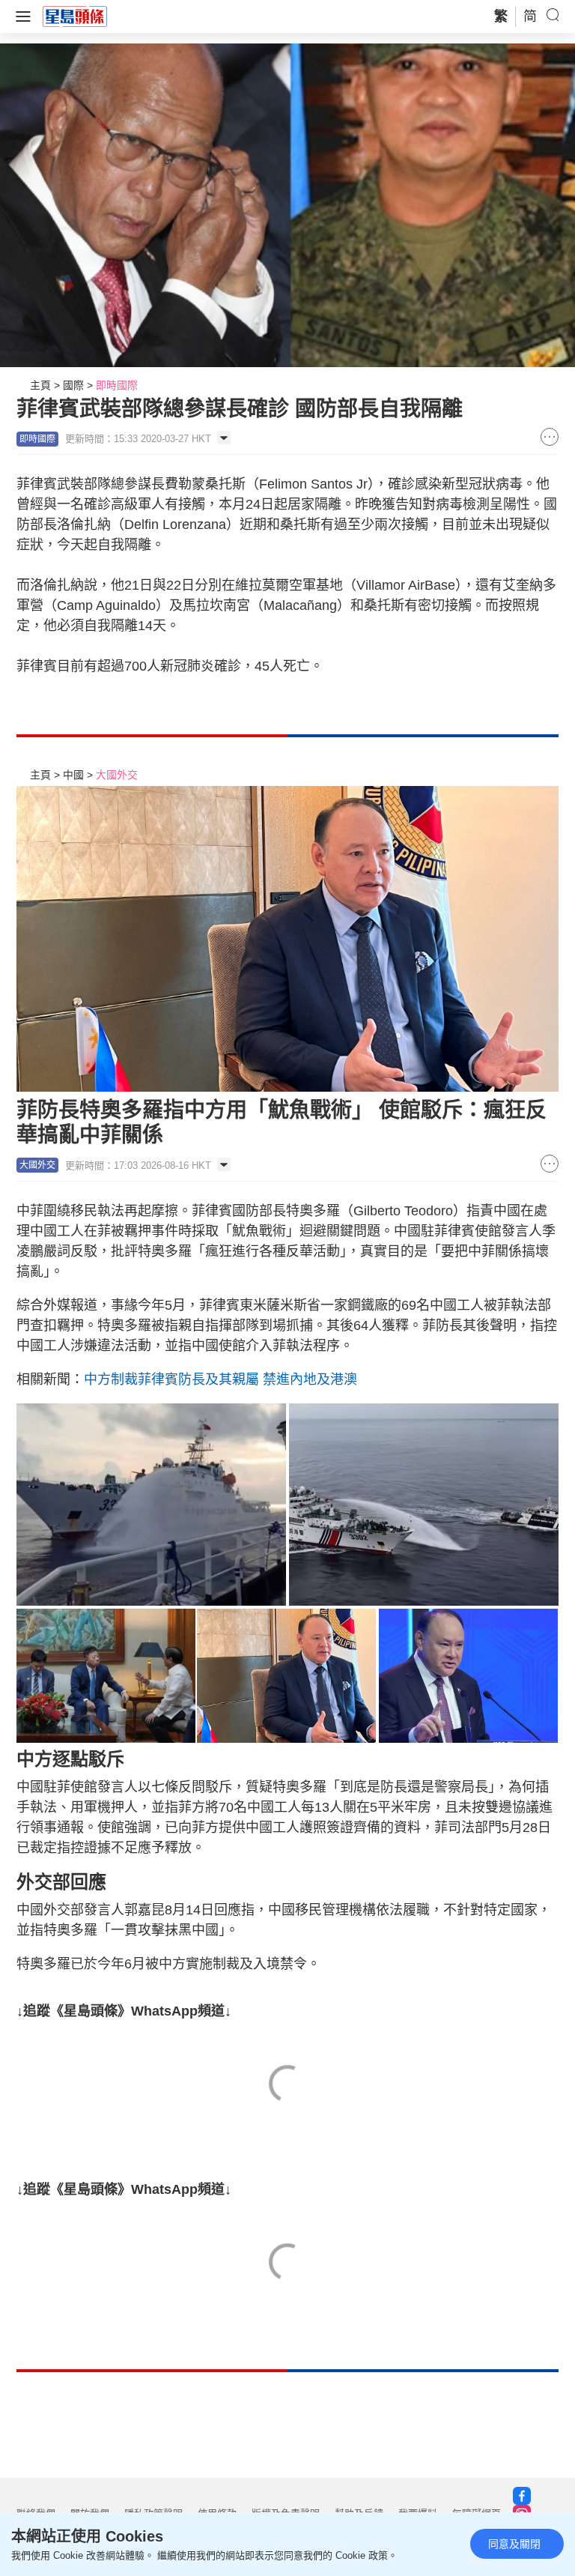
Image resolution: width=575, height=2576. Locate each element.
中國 (73, 775)
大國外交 (117, 775)
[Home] (75, 16)
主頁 (40, 385)
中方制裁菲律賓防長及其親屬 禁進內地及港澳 (220, 1379)
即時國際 (117, 385)
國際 (73, 385)
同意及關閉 (514, 2544)
